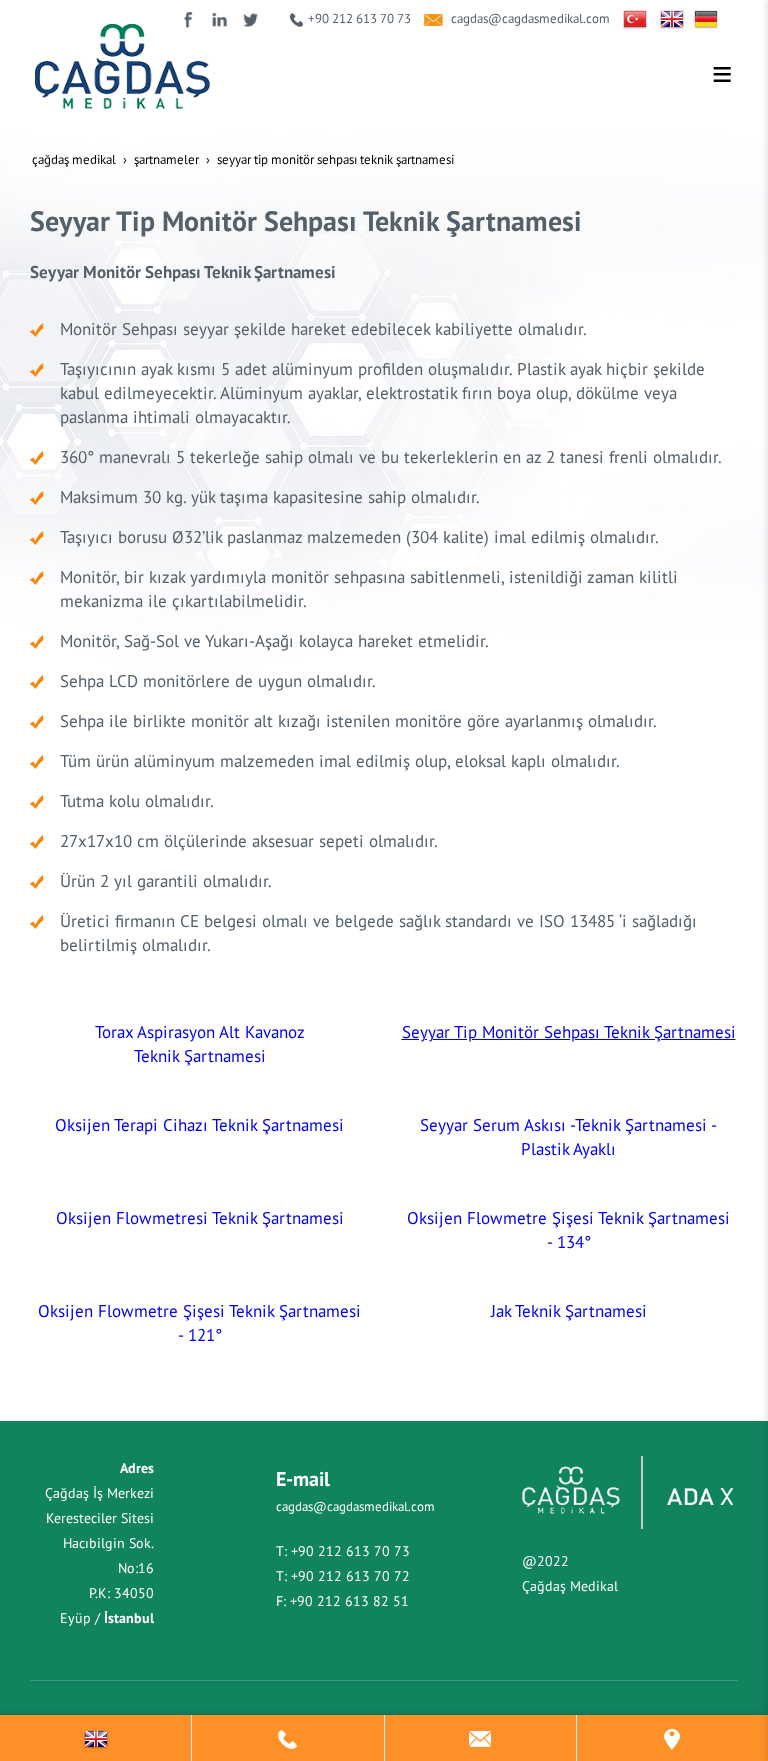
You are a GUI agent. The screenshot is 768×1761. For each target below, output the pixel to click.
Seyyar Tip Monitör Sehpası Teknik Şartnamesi (569, 1032)
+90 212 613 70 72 (350, 1576)
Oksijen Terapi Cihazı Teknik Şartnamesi (199, 1125)
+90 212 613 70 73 (359, 18)
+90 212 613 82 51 (349, 1601)
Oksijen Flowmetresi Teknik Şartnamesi (200, 1218)
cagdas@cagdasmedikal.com (530, 18)
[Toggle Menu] (722, 74)
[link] (95, 1738)
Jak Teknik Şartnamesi (569, 1311)
